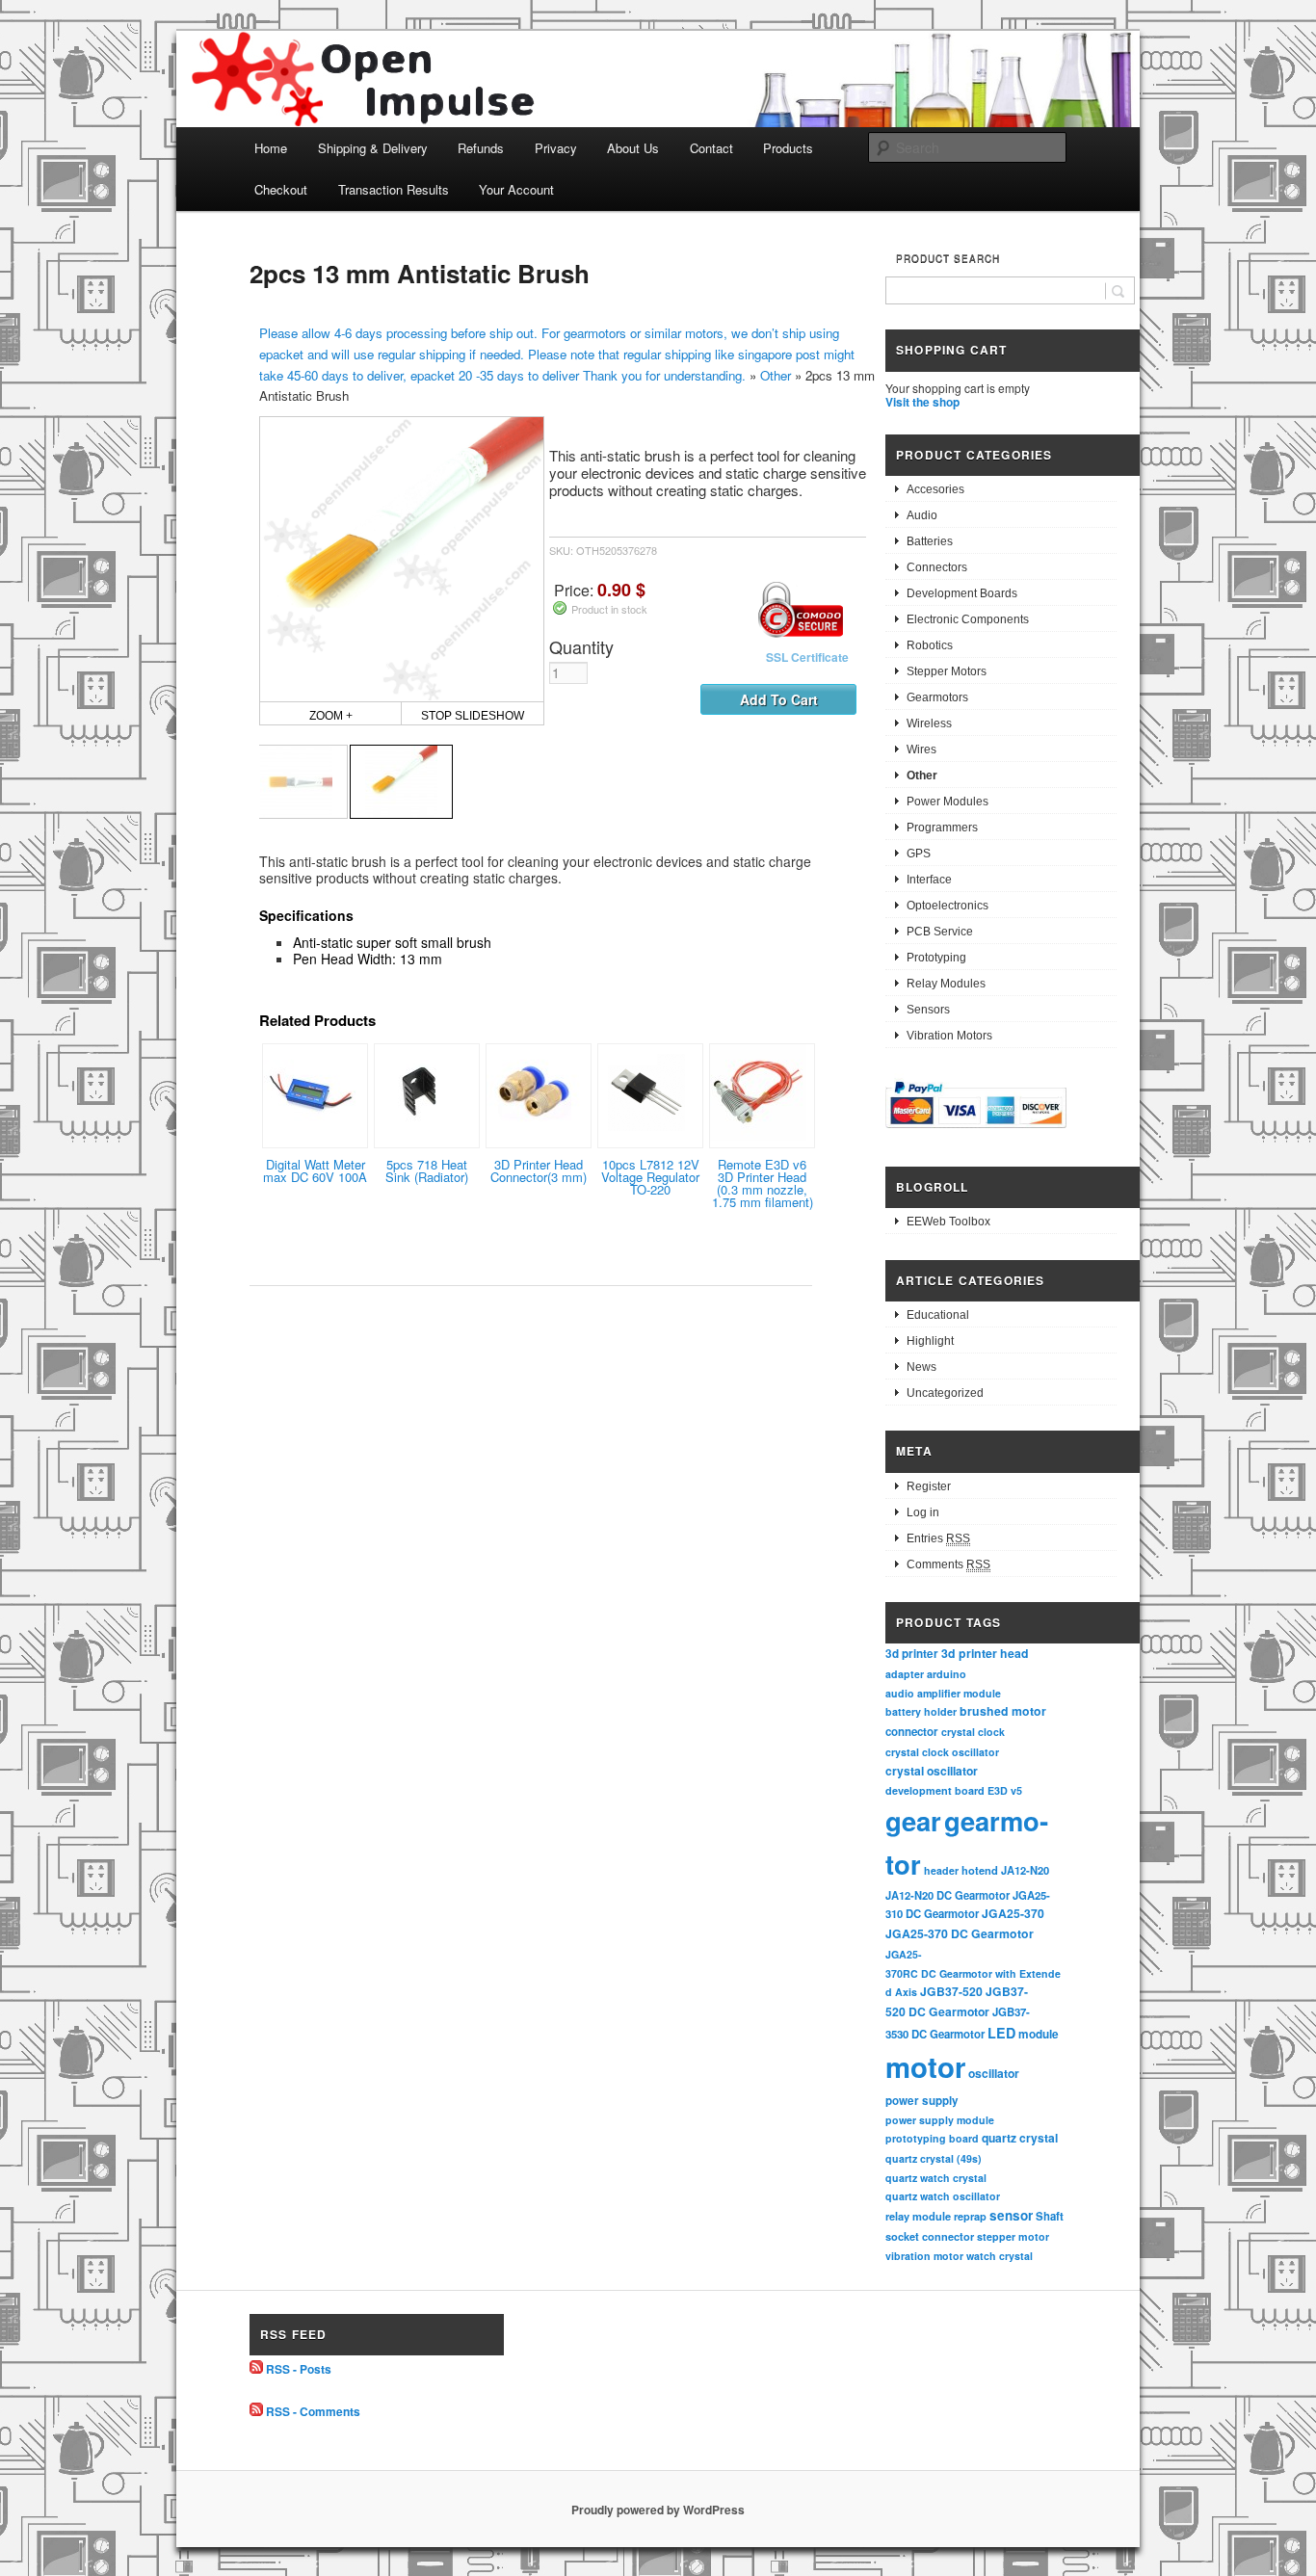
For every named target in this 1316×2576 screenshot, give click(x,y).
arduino (947, 1674)
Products (788, 148)
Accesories (935, 489)
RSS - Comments (313, 2411)
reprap (970, 2216)
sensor (1011, 2215)
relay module (918, 2216)
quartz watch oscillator (943, 2196)
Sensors (928, 1010)
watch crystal (1000, 2256)
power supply (922, 2101)
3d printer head (985, 1653)
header (941, 1870)
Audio (922, 515)
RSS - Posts (299, 2369)
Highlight (930, 1341)
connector (912, 1732)
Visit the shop (922, 402)
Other (776, 375)
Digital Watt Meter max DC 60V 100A (315, 1170)
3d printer (912, 1654)
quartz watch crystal (936, 2178)
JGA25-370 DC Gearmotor (960, 1933)
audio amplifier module (943, 1693)
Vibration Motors (949, 1036)
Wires (921, 749)
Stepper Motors (947, 671)
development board (935, 1790)
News (921, 1367)
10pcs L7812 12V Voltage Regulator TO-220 (650, 1177)
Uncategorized (945, 1393)
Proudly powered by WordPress (658, 2510)
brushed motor (1003, 1711)
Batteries (930, 541)
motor (925, 2066)
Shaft (1050, 2216)
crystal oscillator (932, 1771)
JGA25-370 (1013, 1913)
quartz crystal (1020, 2138)
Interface (929, 880)
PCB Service (940, 932)
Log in (923, 1512)
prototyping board (932, 2138)
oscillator (994, 2073)
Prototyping (936, 958)
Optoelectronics (948, 906)
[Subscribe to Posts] (256, 2369)
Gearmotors (937, 697)
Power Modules (948, 802)
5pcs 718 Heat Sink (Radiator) (427, 1170)
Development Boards (962, 593)
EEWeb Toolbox (948, 1222)
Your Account (516, 189)
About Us (633, 148)
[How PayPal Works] (976, 1131)
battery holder (921, 1711)
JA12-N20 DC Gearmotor (948, 1895)
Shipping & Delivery (373, 148)
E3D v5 (1005, 1790)
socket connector (930, 2236)
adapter (905, 1674)
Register (929, 1486)
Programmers (942, 828)
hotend (980, 1870)
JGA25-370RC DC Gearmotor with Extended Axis (973, 1973)
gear (913, 1820)
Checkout (281, 189)
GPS (919, 854)
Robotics (930, 645)
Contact (711, 148)
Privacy (556, 148)
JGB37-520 (951, 1991)
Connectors (937, 567)
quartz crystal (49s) (934, 2158)
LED (1001, 2033)
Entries (938, 1538)
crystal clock (973, 1732)
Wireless (929, 723)
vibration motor (924, 2256)
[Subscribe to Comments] (256, 2411)
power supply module (940, 2120)
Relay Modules (946, 984)
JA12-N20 (1025, 1870)
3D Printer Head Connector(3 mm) (539, 1170)
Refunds (481, 148)
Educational (938, 1315)
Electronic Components (968, 619)
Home (271, 148)
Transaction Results (394, 189)
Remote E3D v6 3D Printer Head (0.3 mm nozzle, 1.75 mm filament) (763, 1183)
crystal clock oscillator (942, 1752)
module (1039, 2034)
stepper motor (1013, 2236)
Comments (948, 1564)
